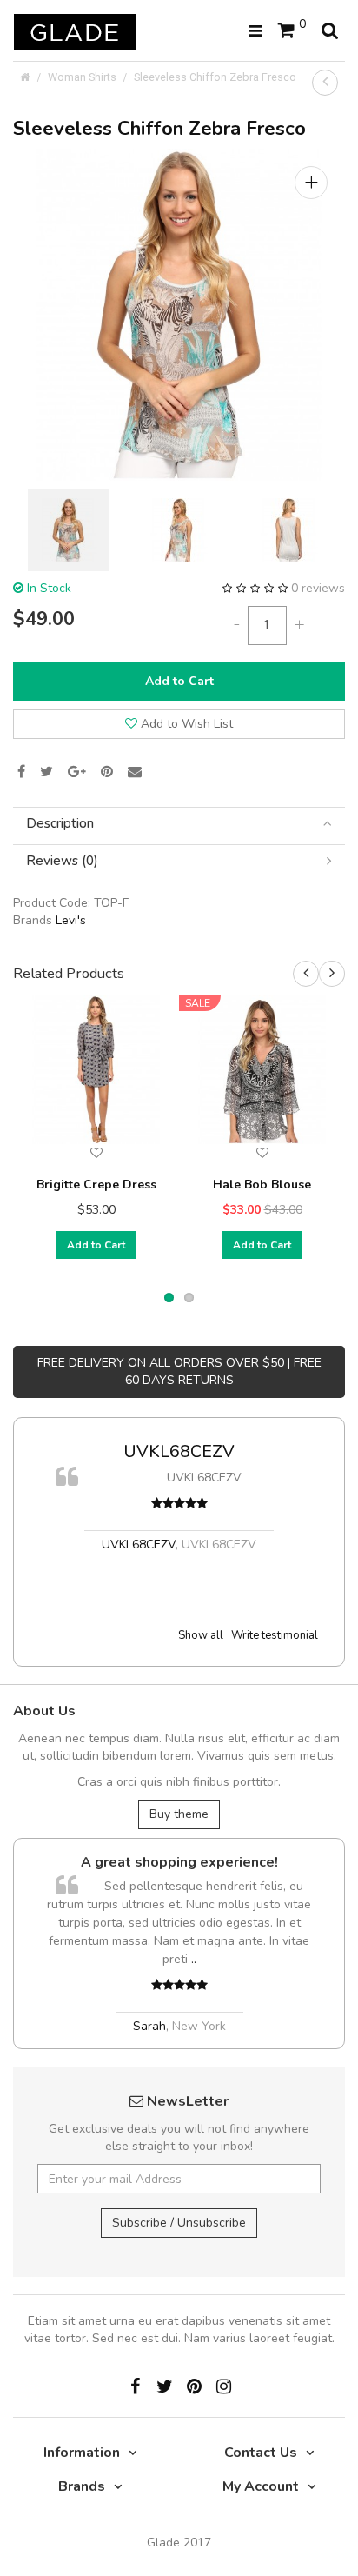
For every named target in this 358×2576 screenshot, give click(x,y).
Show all (201, 1635)
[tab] (179, 824)
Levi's (71, 920)
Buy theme (179, 1814)
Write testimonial (275, 1635)
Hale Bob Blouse (262, 1185)
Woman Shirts (82, 77)
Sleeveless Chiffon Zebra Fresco (215, 77)
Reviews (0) (62, 861)
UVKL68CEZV (179, 1451)
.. (194, 1959)
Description (60, 824)
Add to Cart (179, 681)
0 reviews (318, 588)
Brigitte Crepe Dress (96, 1185)
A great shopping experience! (179, 1862)
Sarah (149, 2026)
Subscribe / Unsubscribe (179, 2223)
